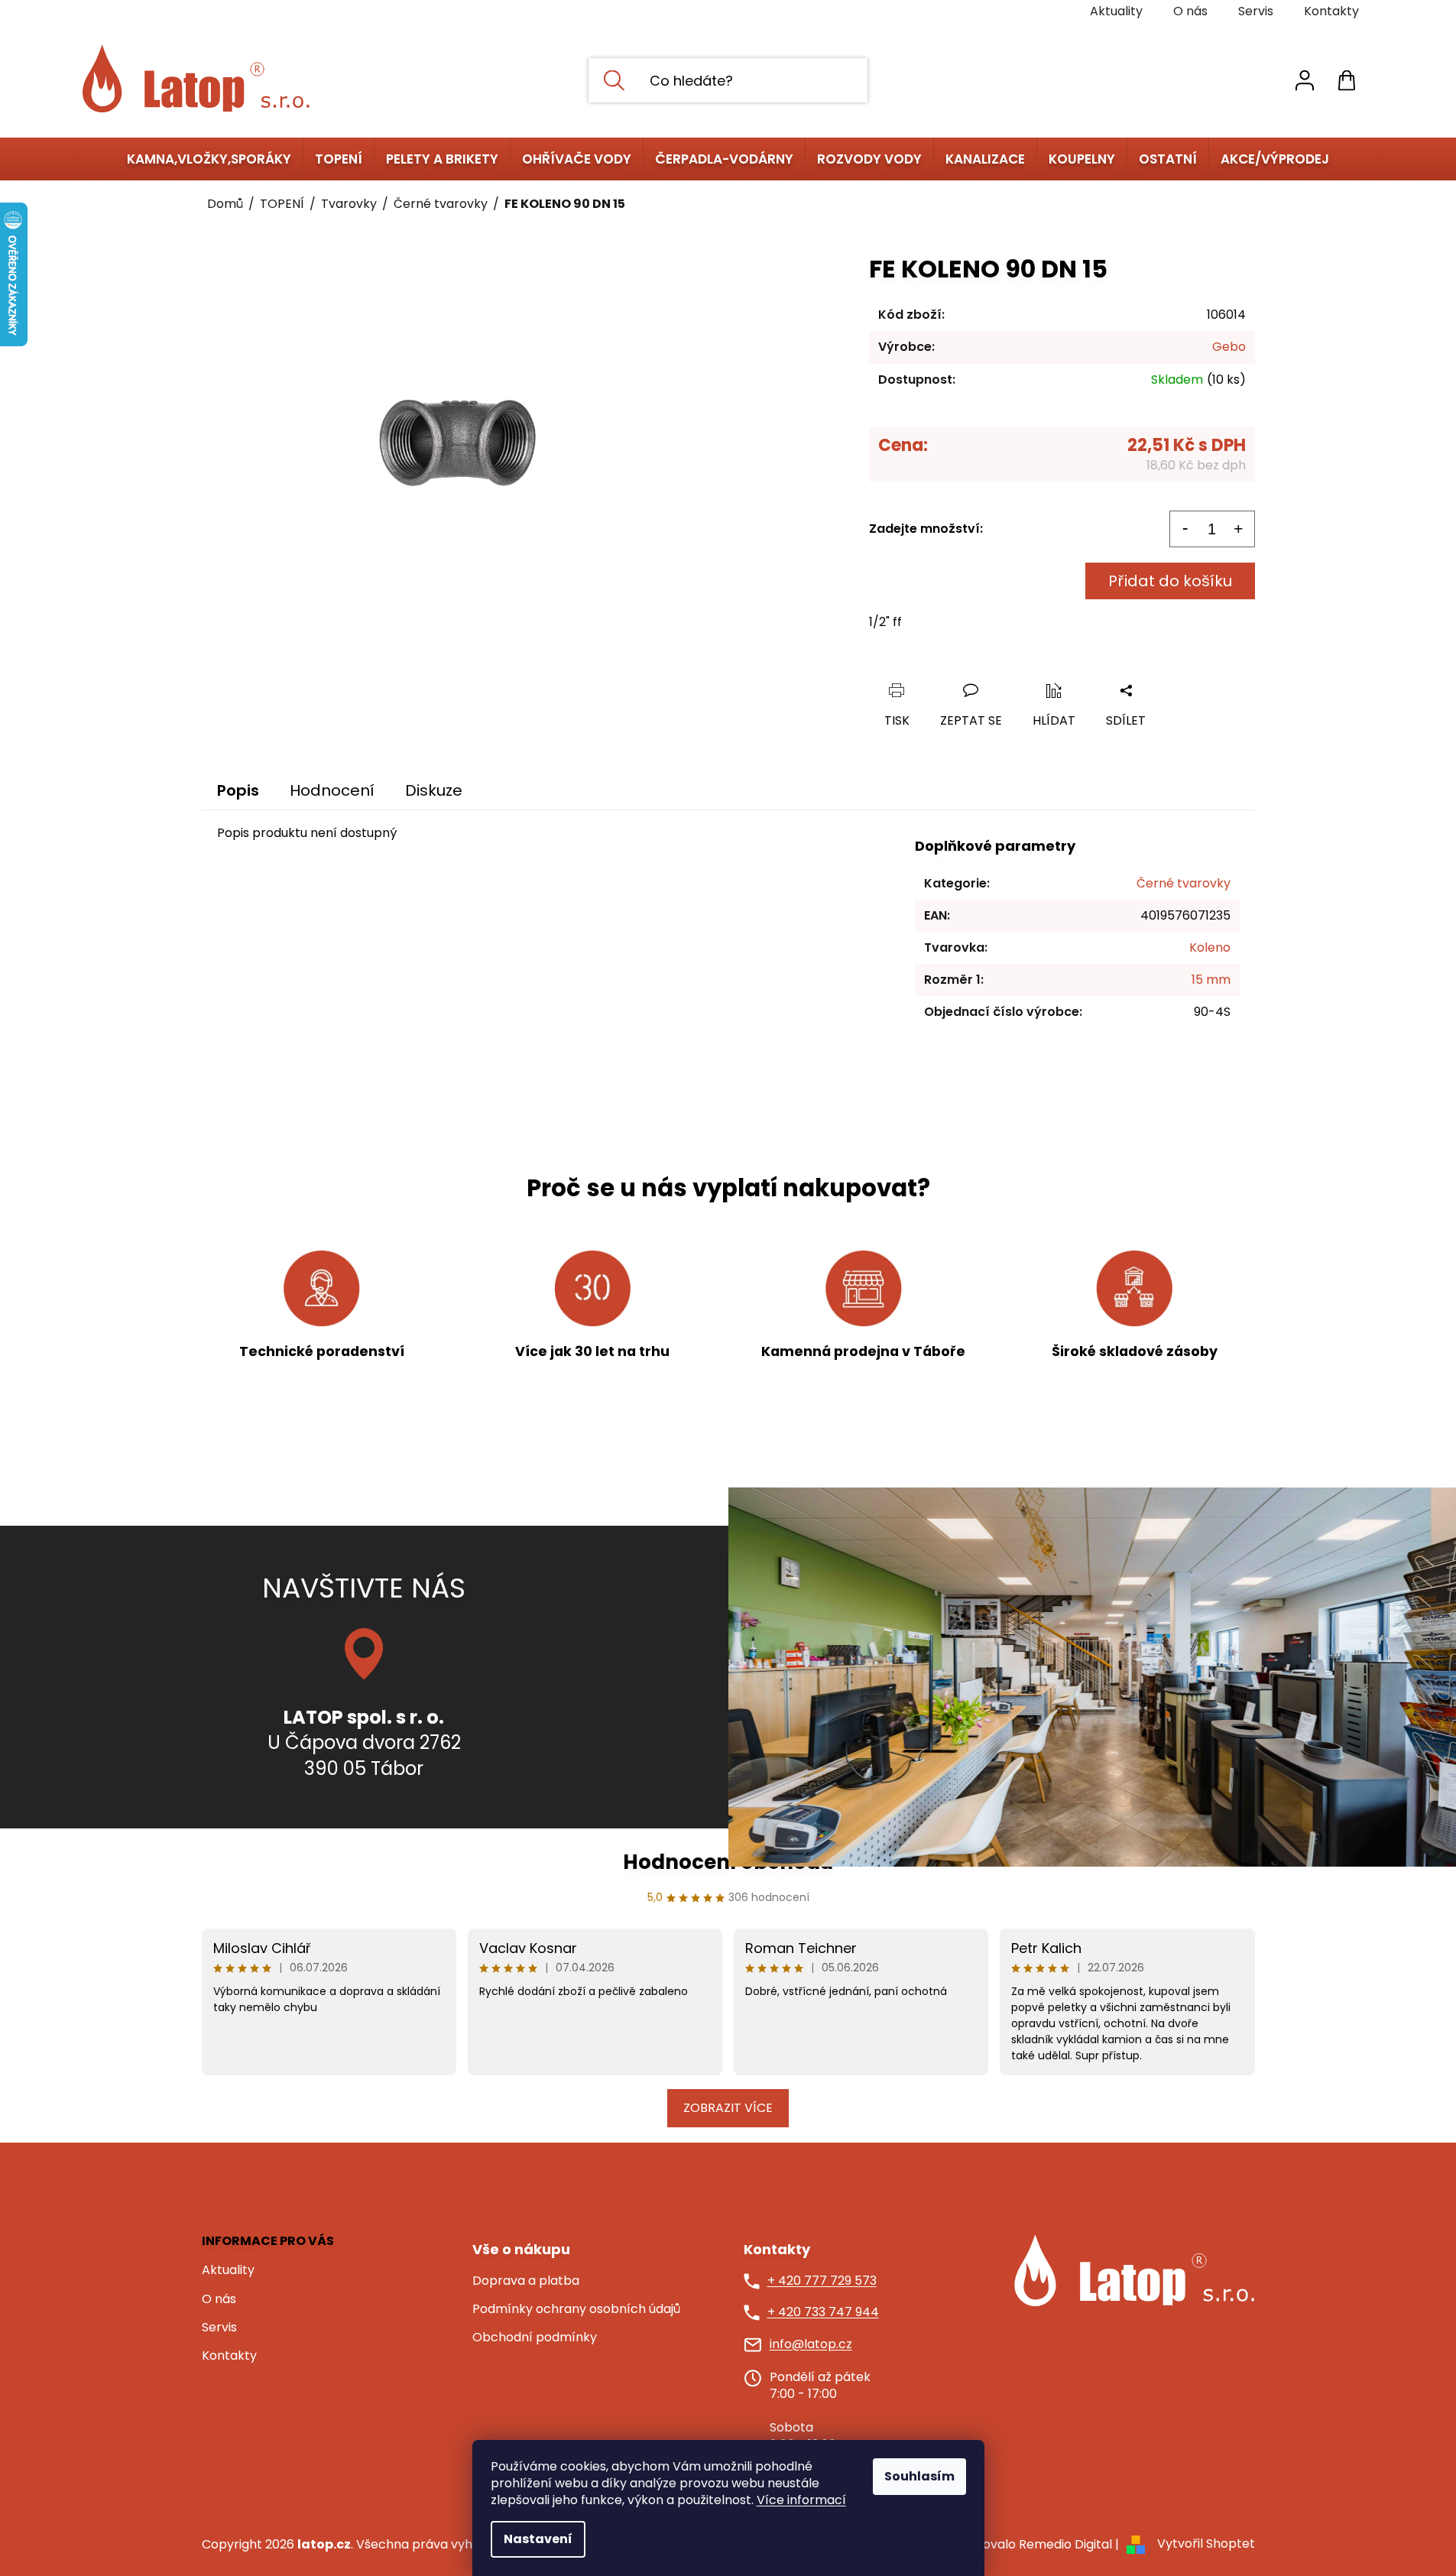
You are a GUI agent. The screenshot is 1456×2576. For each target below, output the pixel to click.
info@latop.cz (811, 2344)
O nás (1190, 11)
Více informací (801, 2500)
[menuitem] (209, 159)
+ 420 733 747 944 (823, 2312)
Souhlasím (919, 2476)
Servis (1256, 11)
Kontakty (1331, 11)
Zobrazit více (728, 2108)
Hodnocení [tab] (332, 790)
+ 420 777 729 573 (822, 2281)
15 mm (1211, 980)
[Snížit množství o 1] (1185, 529)
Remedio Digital (1065, 2544)
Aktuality (1116, 11)
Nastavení (538, 2539)
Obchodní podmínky (535, 2338)
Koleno (1210, 947)
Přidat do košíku (1170, 581)
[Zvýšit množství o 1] (1239, 529)
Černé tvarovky (1184, 883)
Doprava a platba (526, 2281)
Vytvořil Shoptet (1206, 2544)
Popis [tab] (238, 790)
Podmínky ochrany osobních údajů (576, 2309)
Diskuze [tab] (434, 790)
